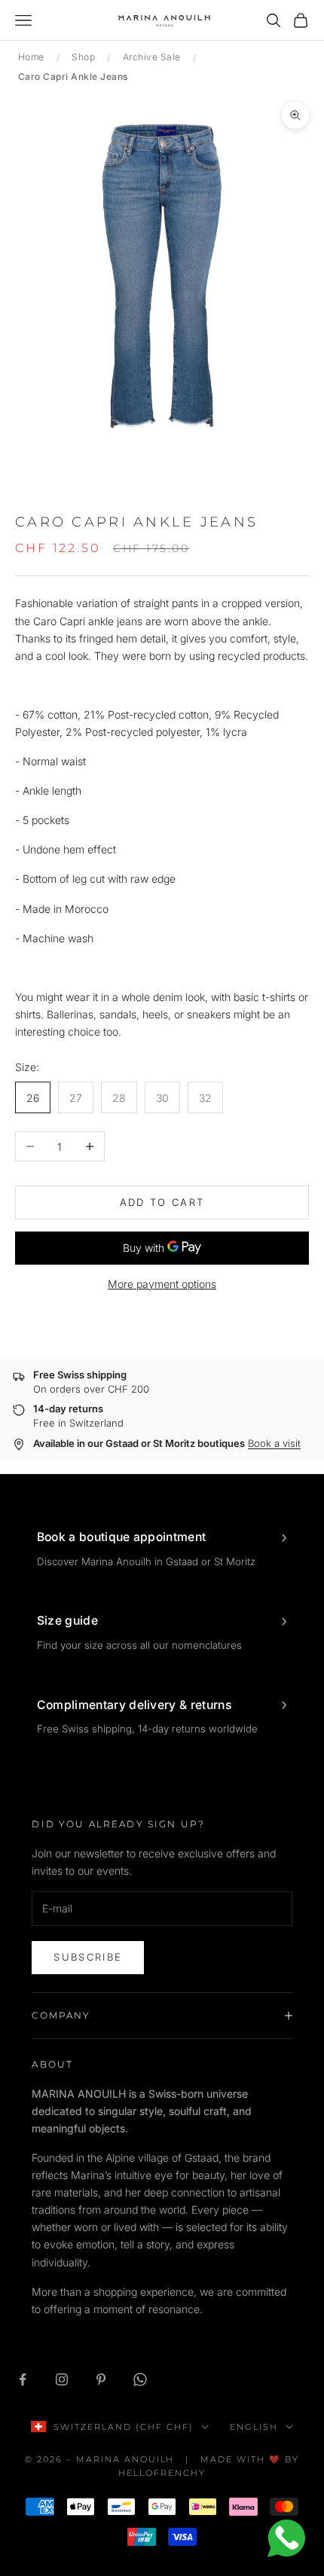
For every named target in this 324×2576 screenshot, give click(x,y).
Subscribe (88, 1957)
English (254, 2427)
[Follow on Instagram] (62, 2379)
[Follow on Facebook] (23, 2379)
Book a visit (274, 1443)
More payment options (162, 1284)
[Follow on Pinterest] (101, 2379)
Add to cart (162, 1202)
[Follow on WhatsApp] (140, 2379)
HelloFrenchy (162, 2473)
